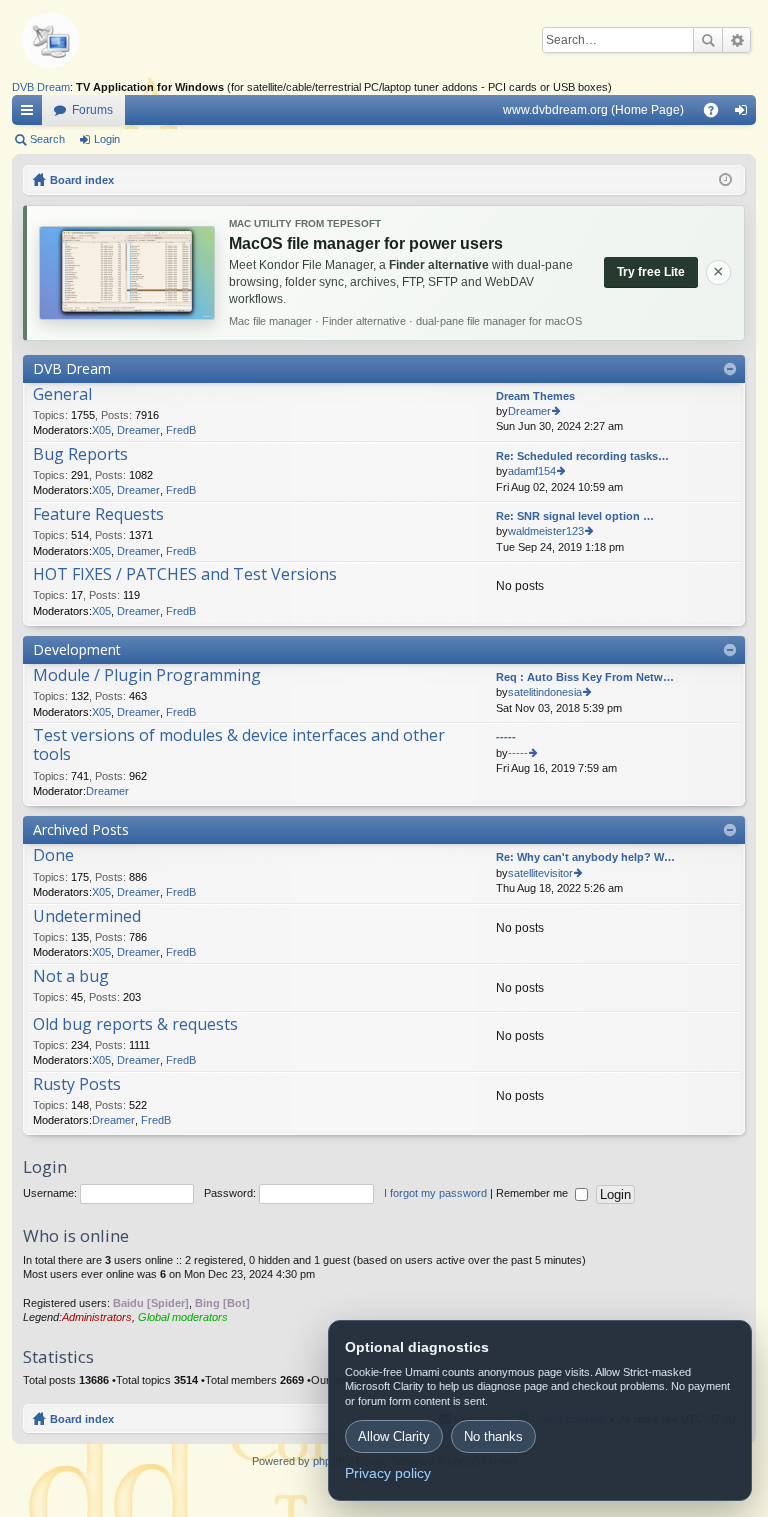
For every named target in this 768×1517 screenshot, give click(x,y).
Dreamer (138, 430)
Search (708, 40)
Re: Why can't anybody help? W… (585, 857)
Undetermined (87, 917)
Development (77, 649)
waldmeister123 (546, 531)
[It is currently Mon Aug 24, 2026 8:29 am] (725, 180)
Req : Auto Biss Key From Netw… (585, 677)
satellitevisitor (540, 873)
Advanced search (736, 40)
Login (107, 139)
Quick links (31, 114)
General (62, 395)
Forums (92, 110)
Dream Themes (535, 396)
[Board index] (82, 40)
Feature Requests (98, 515)
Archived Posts (81, 829)
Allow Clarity (394, 1436)
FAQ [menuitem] (717, 114)
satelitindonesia (545, 692)
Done (53, 856)
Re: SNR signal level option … (575, 516)
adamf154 (532, 471)
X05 (101, 430)
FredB (181, 430)
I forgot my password (435, 1193)
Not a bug (71, 977)
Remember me (533, 1193)
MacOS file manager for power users (366, 243)
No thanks (493, 1436)
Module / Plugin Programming (147, 676)
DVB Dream (41, 87)
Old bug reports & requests (135, 1025)
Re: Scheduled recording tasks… (582, 456)
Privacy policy (388, 1473)
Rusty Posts (77, 1085)
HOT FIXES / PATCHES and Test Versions (185, 575)
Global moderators (183, 1317)
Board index (82, 1419)
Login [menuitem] (745, 114)
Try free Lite (651, 272)
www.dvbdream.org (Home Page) (593, 110)
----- (506, 737)
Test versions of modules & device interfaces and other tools (239, 745)
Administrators (97, 1317)
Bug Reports (80, 455)
